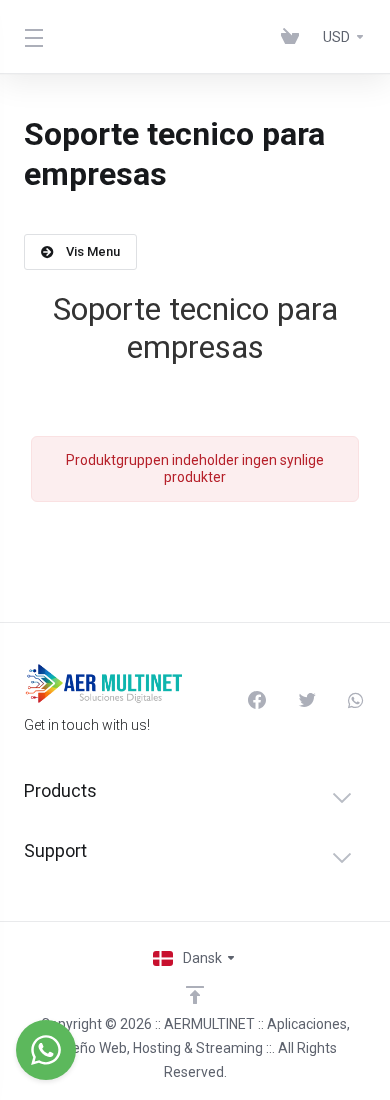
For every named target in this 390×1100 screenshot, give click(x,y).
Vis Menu (93, 251)
